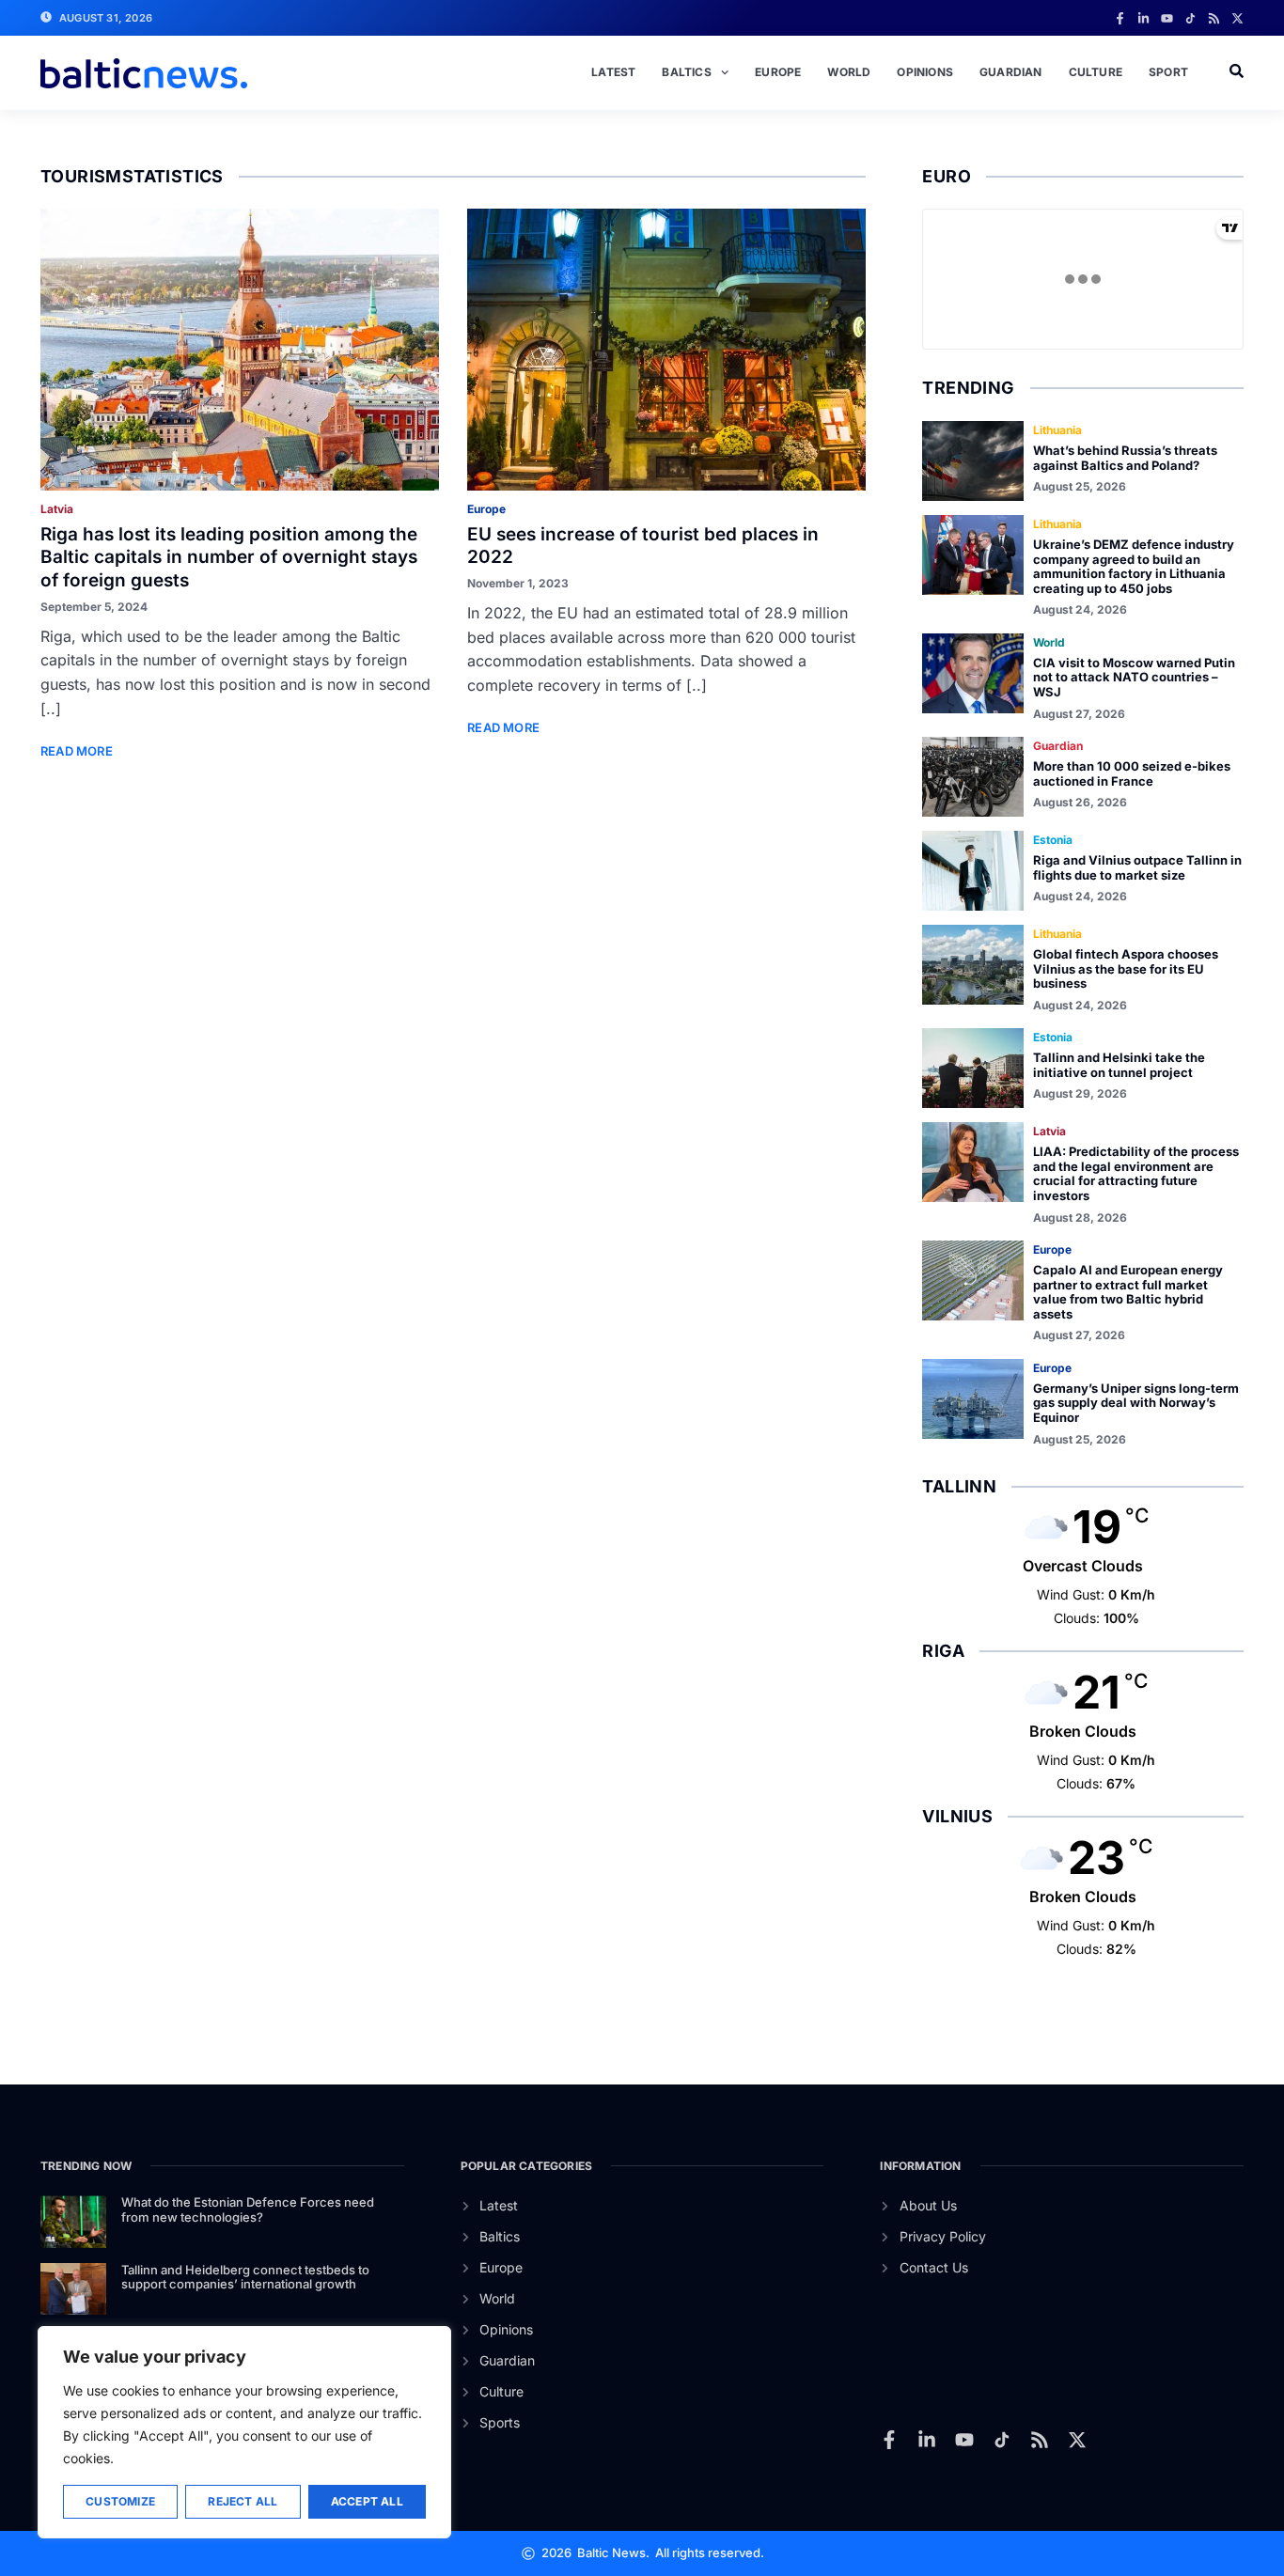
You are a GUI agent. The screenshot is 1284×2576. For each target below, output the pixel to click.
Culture (1096, 72)
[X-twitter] (1237, 18)
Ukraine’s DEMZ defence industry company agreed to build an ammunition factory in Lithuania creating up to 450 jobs (1134, 566)
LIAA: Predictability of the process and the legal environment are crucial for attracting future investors (1136, 1173)
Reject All (243, 2501)
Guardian (1011, 72)
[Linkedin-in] (1143, 18)
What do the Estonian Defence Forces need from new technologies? (248, 2209)
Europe (778, 72)
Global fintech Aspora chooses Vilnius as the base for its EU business (1126, 968)
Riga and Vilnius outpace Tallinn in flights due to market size (1137, 867)
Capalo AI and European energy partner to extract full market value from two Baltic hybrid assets (1128, 1292)
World (849, 72)
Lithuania (1057, 430)
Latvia (57, 509)
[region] (244, 2432)
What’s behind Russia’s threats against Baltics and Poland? (1125, 458)
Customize (120, 2501)
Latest (613, 72)
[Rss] (1214, 18)
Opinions (925, 72)
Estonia (1053, 840)
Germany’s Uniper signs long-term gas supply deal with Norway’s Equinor (1136, 1403)
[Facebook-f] (1120, 18)
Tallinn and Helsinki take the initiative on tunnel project (1119, 1065)
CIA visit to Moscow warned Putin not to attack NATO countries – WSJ (1134, 677)
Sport (1168, 72)
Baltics (686, 72)
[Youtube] (1167, 18)
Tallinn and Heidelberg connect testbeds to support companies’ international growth (245, 2277)
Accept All (367, 2501)
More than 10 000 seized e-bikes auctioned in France (1132, 773)
